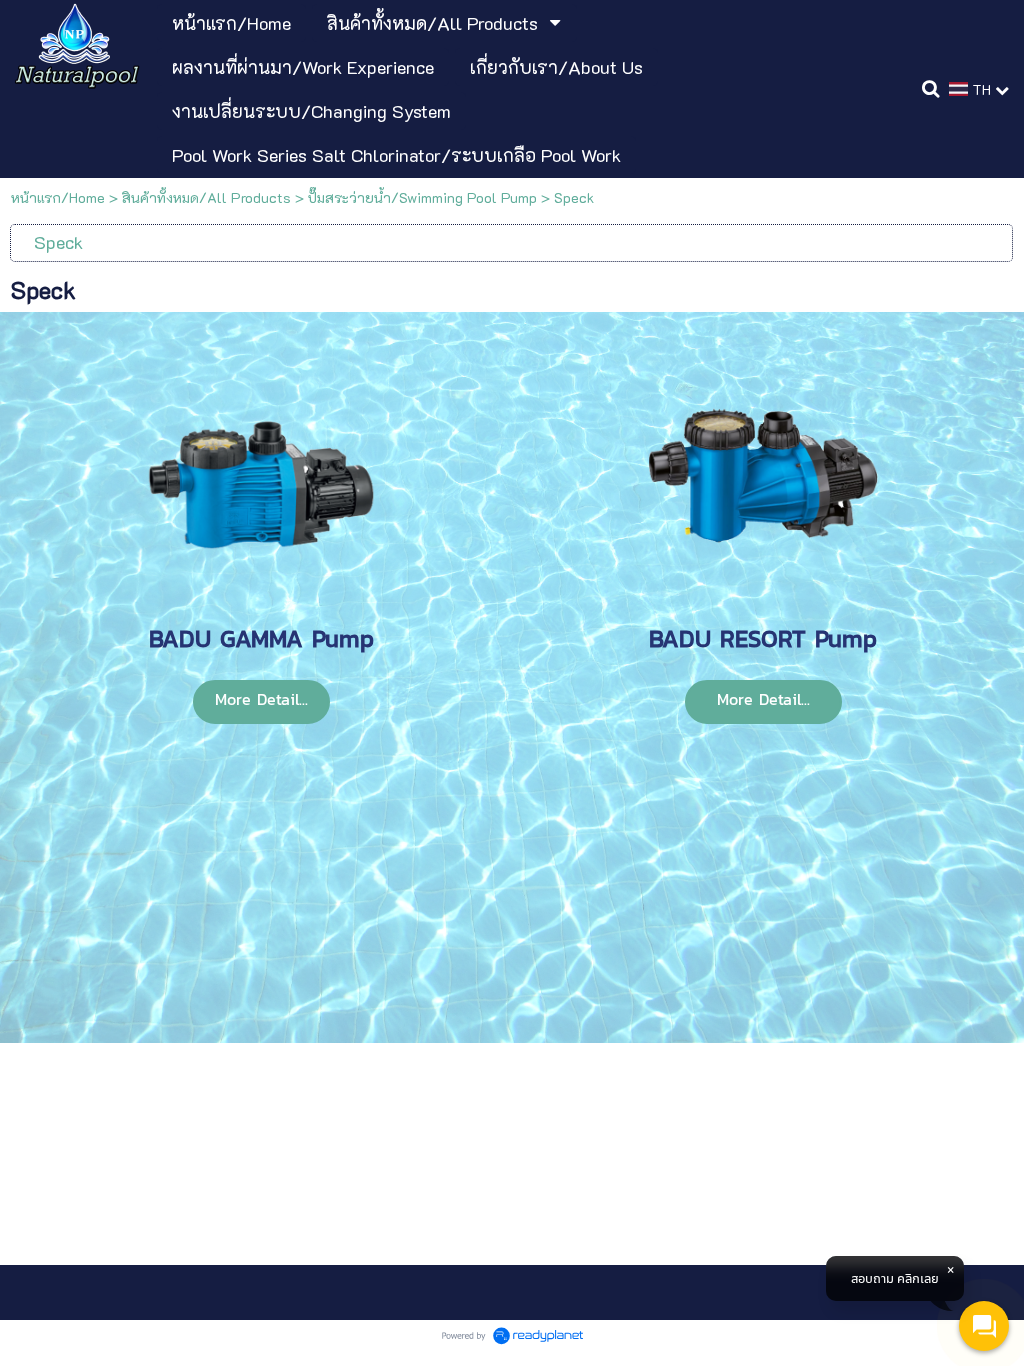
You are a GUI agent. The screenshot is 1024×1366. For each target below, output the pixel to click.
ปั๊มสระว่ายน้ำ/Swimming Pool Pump (422, 197)
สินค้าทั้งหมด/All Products (206, 197)
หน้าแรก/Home (58, 197)
